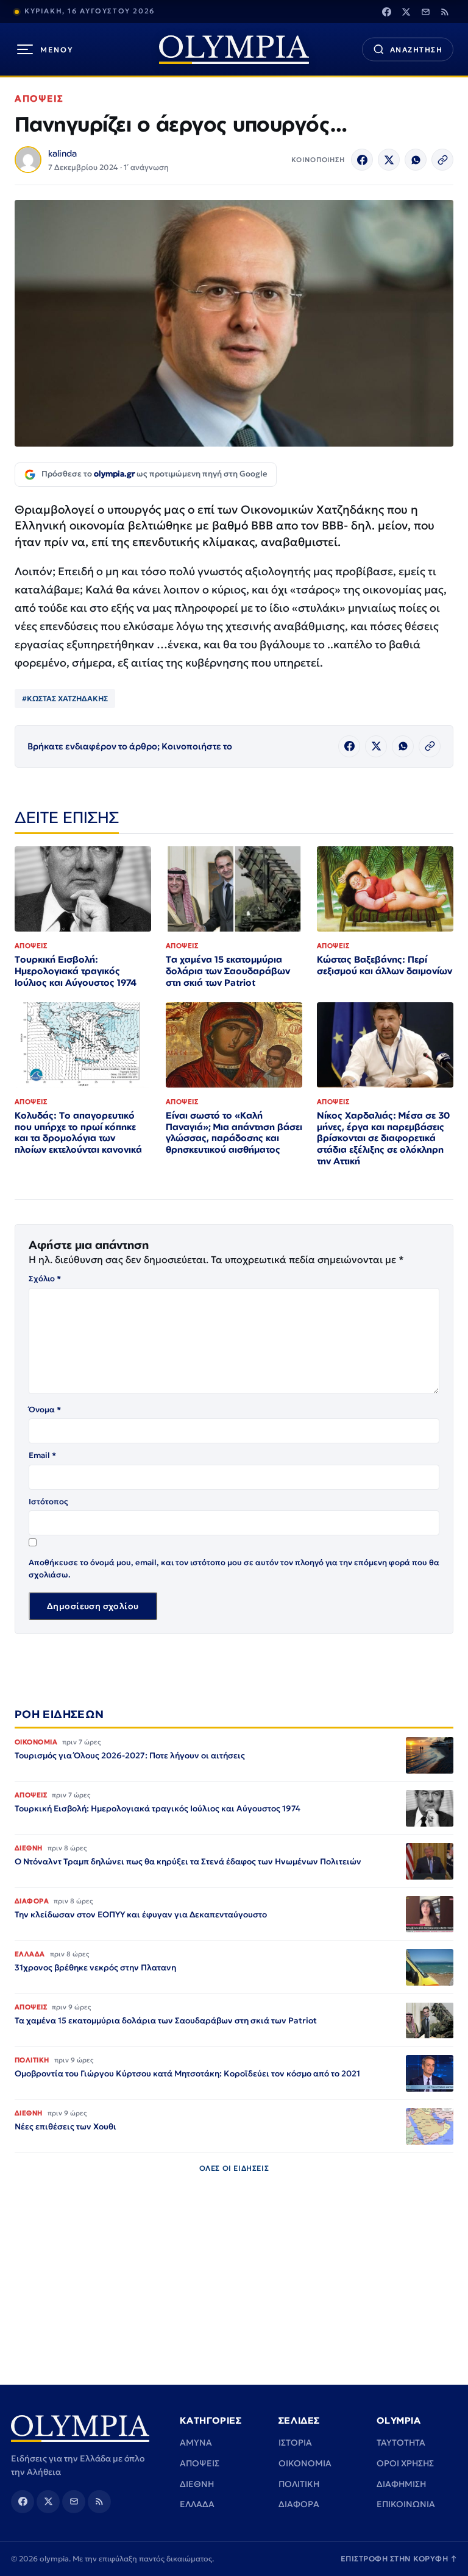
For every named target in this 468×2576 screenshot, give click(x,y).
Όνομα (45, 1410)
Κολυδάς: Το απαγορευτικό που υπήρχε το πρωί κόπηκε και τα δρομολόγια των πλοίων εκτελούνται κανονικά (78, 1133)
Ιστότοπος (48, 1502)
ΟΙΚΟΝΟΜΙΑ (305, 2463)
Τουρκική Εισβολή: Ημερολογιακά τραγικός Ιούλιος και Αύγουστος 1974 (76, 971)
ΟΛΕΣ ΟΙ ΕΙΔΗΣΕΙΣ (234, 2168)
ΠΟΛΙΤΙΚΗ (299, 2484)
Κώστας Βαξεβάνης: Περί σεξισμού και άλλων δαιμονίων (385, 965)
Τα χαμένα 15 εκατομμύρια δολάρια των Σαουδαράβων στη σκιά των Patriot (228, 971)
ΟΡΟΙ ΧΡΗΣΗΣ (405, 2463)
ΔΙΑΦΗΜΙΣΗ (401, 2484)
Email (42, 1455)
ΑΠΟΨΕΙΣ (39, 98)
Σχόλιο (45, 1279)
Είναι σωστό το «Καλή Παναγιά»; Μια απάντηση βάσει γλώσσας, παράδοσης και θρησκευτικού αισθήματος (234, 1133)
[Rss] (445, 12)
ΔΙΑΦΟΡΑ (299, 2504)
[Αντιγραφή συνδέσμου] (442, 160)
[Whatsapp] (416, 160)
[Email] (425, 12)
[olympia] (234, 50)
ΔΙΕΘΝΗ (197, 2484)
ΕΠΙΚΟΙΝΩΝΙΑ (406, 2504)
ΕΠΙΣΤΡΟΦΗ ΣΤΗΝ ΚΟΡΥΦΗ (399, 2559)
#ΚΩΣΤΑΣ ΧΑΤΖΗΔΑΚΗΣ (65, 699)
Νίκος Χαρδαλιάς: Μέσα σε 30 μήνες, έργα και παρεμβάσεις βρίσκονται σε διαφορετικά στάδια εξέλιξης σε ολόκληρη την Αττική (383, 1138)
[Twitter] (406, 12)
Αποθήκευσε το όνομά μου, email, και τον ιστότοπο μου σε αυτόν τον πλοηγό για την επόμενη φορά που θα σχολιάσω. (234, 1569)
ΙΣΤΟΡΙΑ (295, 2443)
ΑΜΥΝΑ (196, 2443)
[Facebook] (386, 12)
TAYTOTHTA (401, 2443)
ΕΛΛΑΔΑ (197, 2504)
